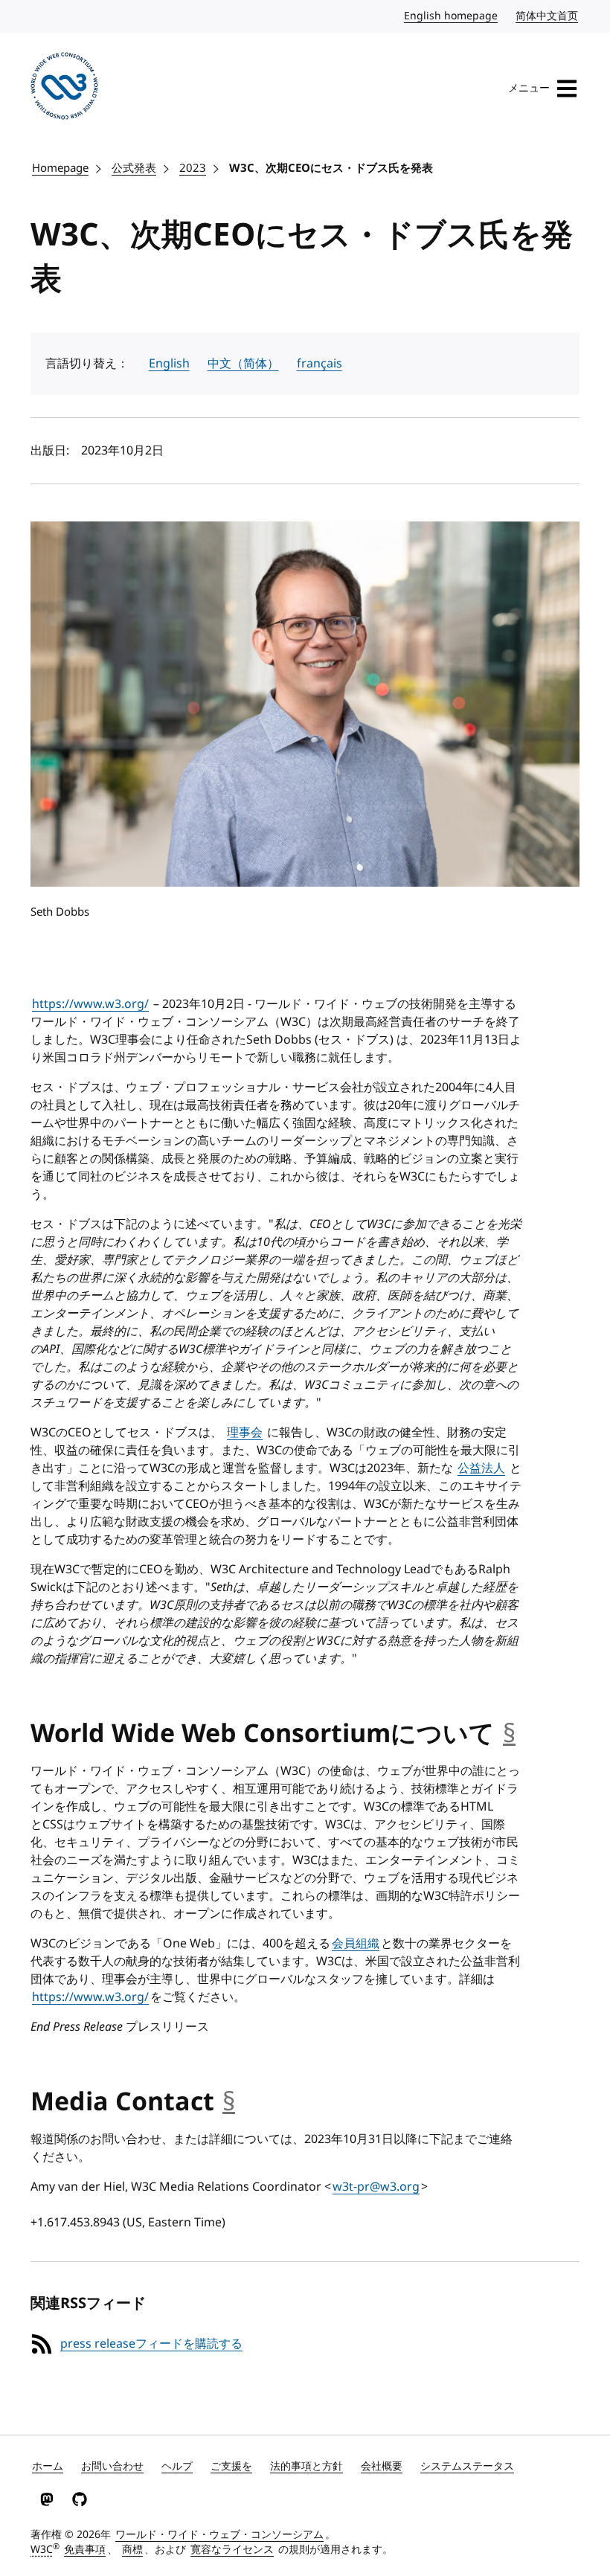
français (320, 364)
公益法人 (481, 1468)
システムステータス (467, 2466)
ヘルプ (177, 2466)
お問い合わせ (112, 2466)
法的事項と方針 (306, 2466)
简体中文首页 (548, 16)
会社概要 (382, 2466)
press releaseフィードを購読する (151, 2344)
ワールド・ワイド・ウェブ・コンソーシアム (219, 2535)
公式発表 (134, 168)
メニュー (529, 88)
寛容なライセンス (232, 2550)
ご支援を (231, 2466)
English (169, 364)
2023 (193, 168)
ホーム (48, 2466)
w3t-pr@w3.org (376, 2187)
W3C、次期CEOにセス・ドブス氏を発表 (331, 168)
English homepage (452, 16)
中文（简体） (243, 364)
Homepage (60, 168)
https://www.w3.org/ (90, 1004)
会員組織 (356, 1944)
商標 (132, 2550)
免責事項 (85, 2550)
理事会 (245, 1433)
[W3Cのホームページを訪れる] (64, 89)
